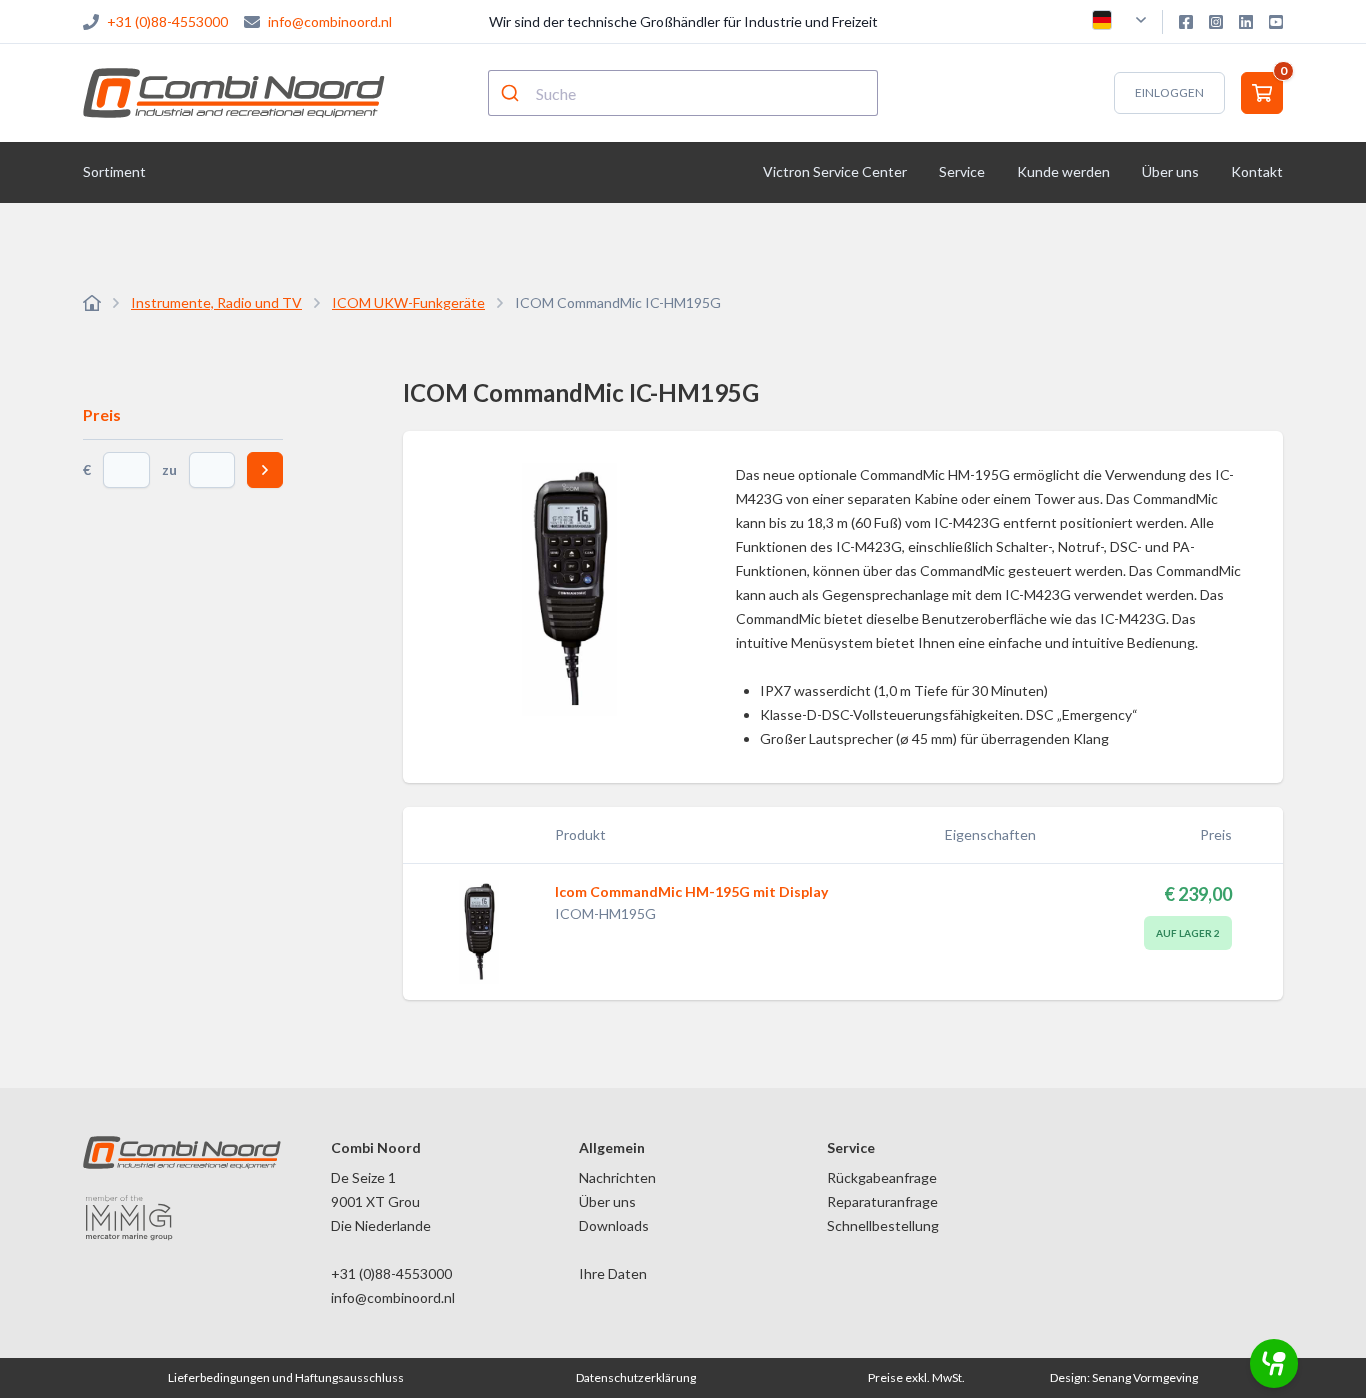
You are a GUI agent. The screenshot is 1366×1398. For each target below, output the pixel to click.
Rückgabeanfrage (882, 1177)
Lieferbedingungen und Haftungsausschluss (286, 1377)
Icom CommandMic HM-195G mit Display (691, 891)
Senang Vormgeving (1145, 1377)
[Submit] (512, 93)
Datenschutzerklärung (636, 1377)
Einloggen (1169, 92)
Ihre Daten (613, 1273)
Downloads (614, 1225)
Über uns (607, 1201)
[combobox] (682, 93)
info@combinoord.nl (330, 21)
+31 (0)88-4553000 (167, 21)
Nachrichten (617, 1177)
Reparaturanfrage (882, 1201)
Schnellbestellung (883, 1225)
